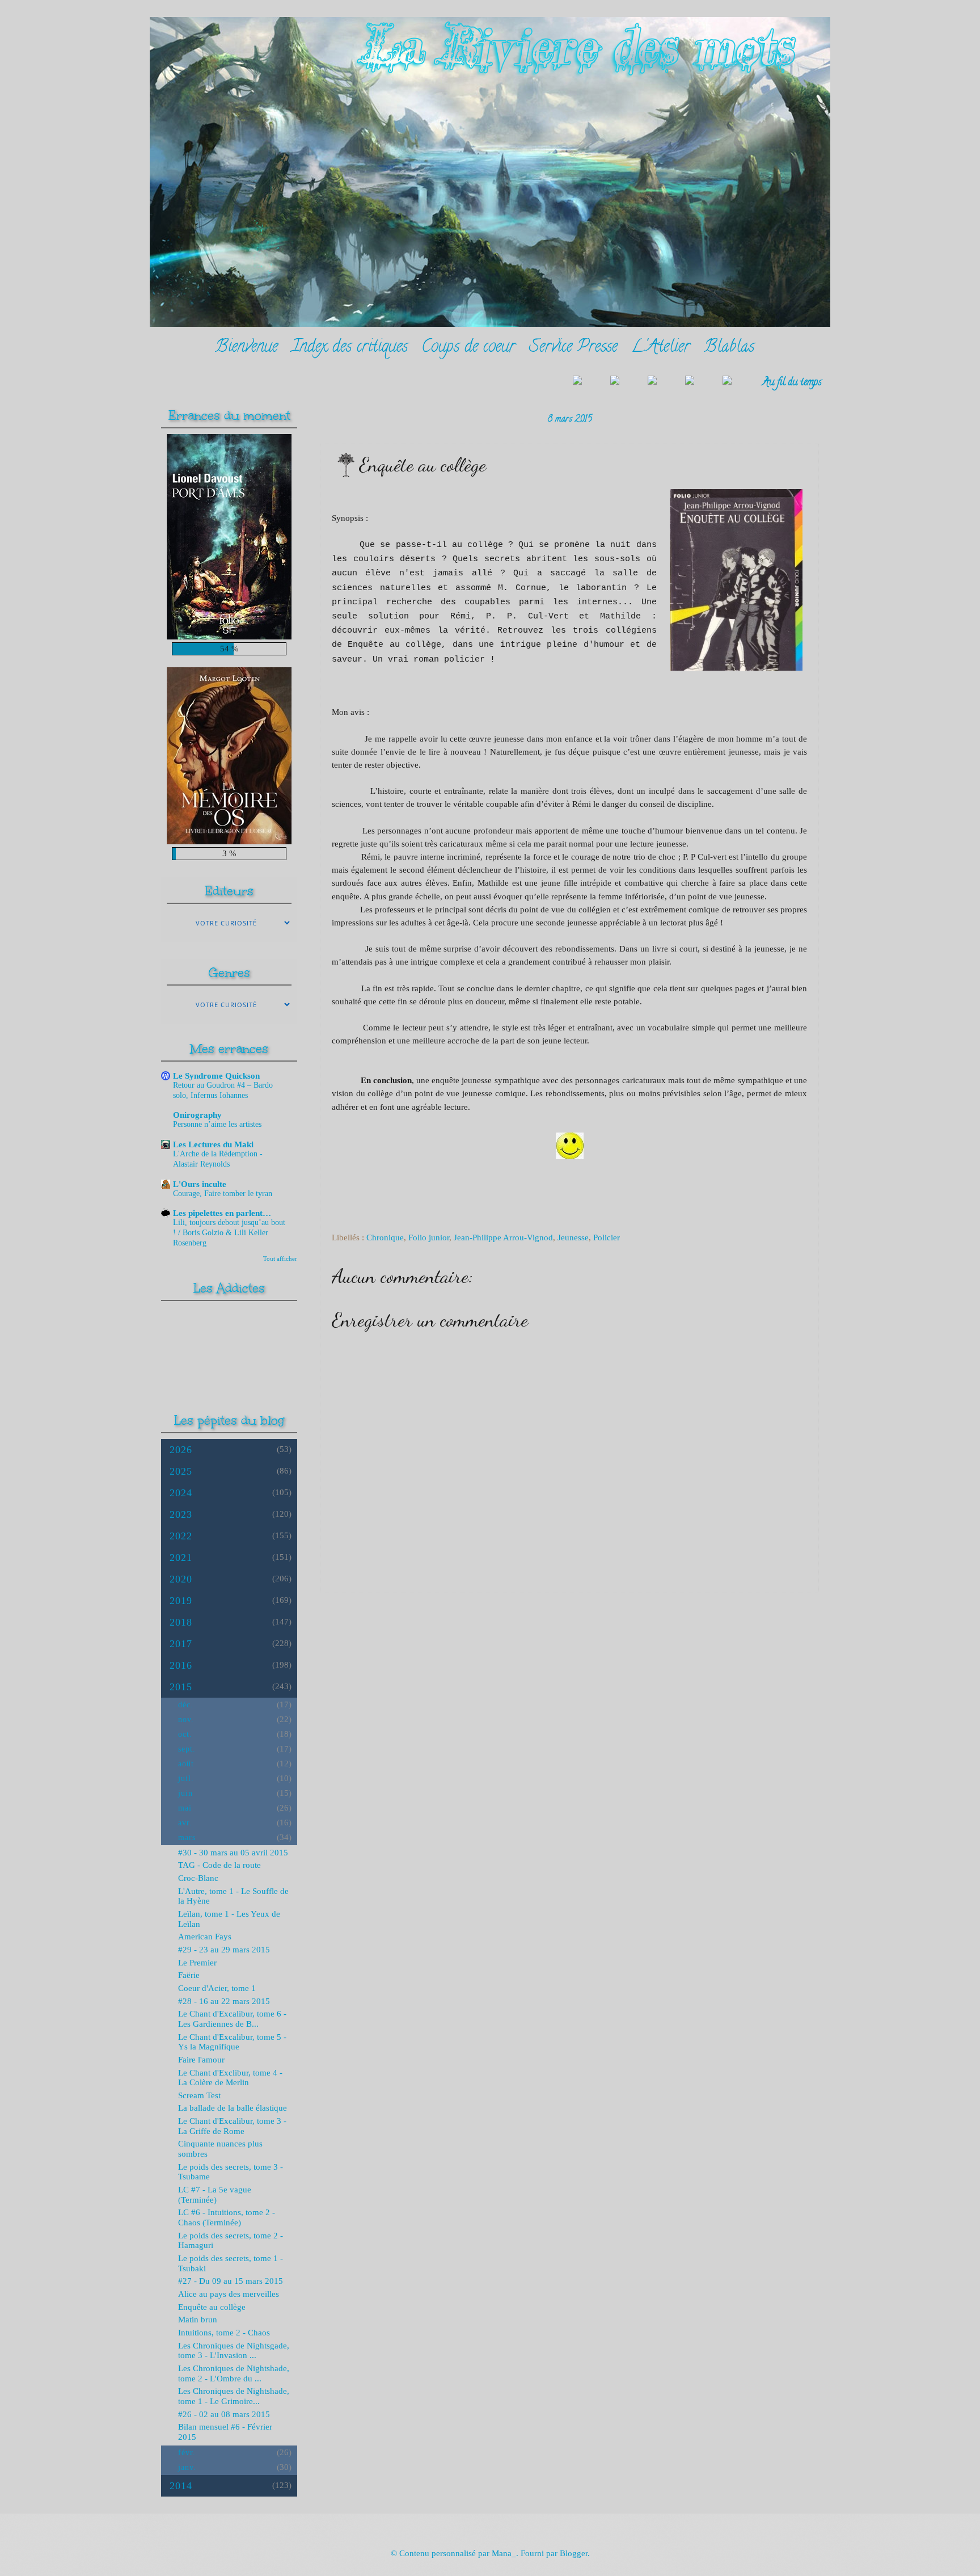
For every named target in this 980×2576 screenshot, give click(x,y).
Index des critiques (350, 348)
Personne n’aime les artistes (217, 1124)
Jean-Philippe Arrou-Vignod (503, 1238)
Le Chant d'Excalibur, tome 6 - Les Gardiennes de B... (232, 2019)
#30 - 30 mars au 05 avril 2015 (233, 1853)
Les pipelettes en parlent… (222, 1213)
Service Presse (573, 348)
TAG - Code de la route (219, 1865)
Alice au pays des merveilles (229, 2294)
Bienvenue (246, 348)
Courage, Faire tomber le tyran (223, 1194)
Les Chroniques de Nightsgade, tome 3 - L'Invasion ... (234, 2351)
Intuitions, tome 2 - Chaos (224, 2333)
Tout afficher (280, 1258)
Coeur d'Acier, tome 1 (217, 1988)
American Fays (205, 1937)
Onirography (197, 1115)
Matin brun (198, 2320)
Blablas (729, 348)
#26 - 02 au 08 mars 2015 (224, 2414)
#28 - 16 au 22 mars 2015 (224, 2001)
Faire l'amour (201, 2060)
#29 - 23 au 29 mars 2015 (224, 1950)
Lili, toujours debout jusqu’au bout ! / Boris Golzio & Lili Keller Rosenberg (229, 1233)
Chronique (385, 1238)
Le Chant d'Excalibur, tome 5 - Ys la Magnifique (232, 2042)
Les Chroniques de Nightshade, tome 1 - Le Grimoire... (234, 2396)
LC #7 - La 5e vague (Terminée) (215, 2195)
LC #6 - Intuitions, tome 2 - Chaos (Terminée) (227, 2217)
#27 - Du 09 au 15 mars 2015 (231, 2281)
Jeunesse (573, 1238)
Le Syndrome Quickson (216, 1076)
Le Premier (197, 1963)
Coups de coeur (468, 348)
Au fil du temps (792, 383)
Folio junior (429, 1238)
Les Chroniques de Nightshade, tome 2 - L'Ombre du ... (234, 2373)
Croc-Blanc (198, 1878)
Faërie (189, 1975)
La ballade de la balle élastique (233, 2108)
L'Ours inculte (200, 1184)
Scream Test (199, 2095)
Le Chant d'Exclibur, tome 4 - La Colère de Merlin (230, 2078)
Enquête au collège (212, 2307)
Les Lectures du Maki (213, 1144)
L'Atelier (661, 348)
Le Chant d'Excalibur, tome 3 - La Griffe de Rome (232, 2126)
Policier (607, 1238)
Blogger (574, 2553)
